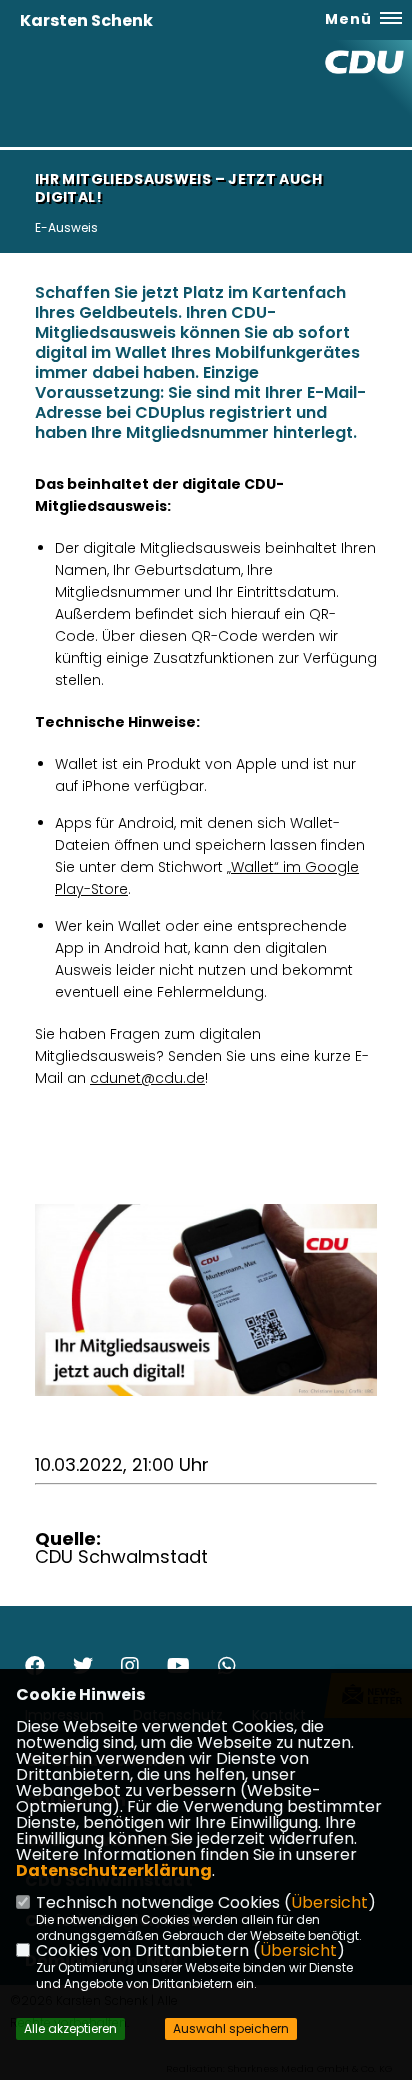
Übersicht (329, 1902)
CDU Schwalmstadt (121, 1556)
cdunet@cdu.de (147, 1078)
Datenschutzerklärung (114, 1870)
